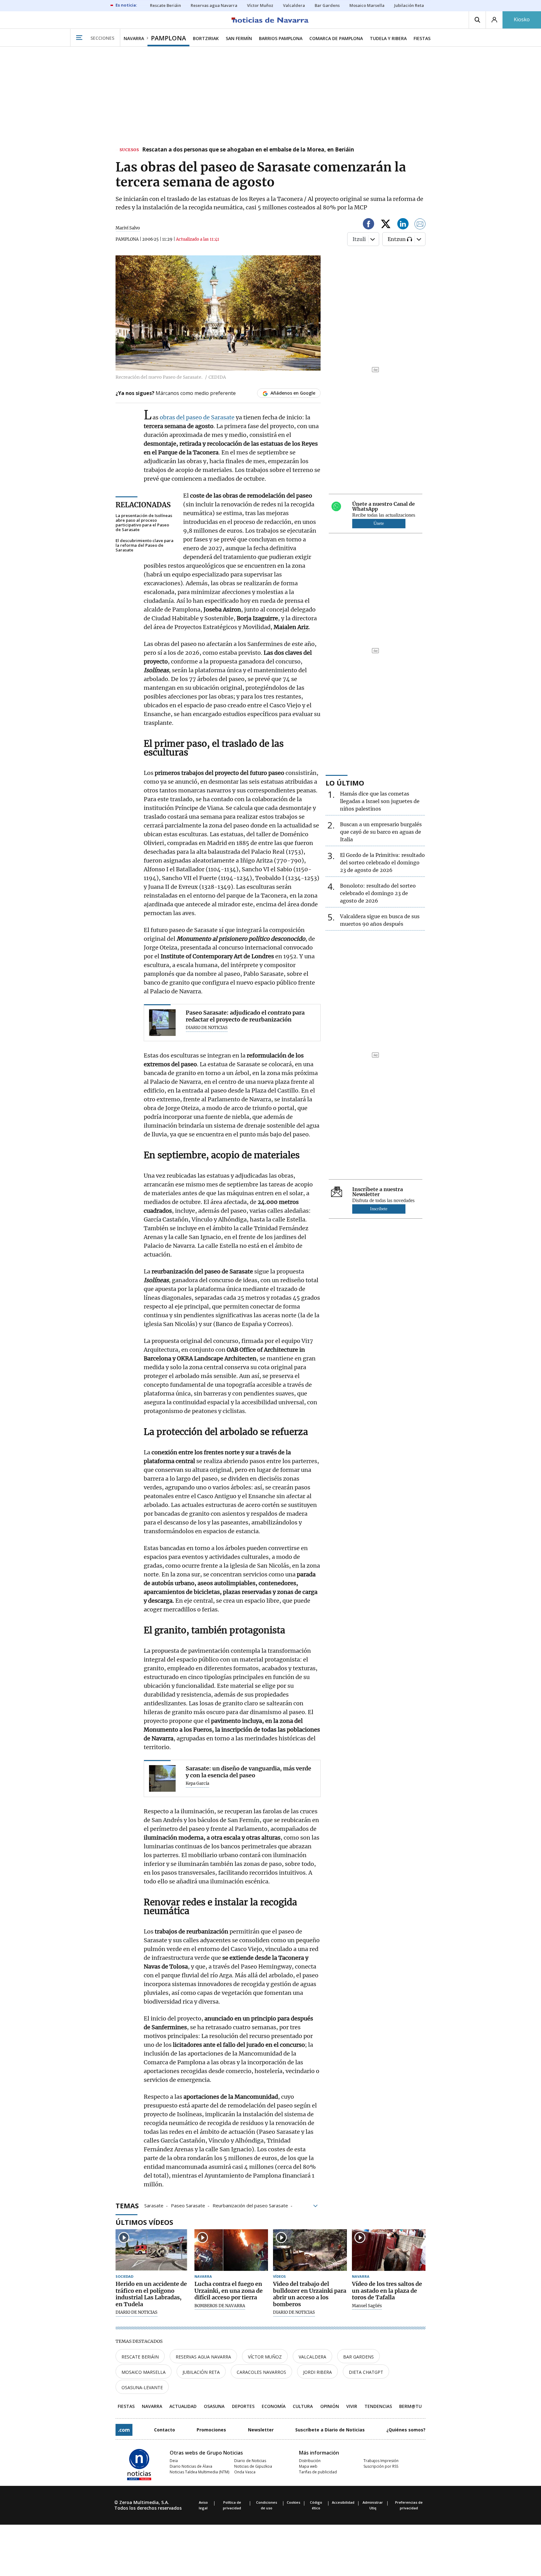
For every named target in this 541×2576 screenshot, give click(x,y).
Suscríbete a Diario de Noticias (330, 2430)
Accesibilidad (343, 2502)
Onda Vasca (245, 2472)
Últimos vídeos (144, 2222)
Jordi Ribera (317, 2372)
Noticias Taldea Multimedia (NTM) (199, 2472)
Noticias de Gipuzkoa (253, 2466)
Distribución (310, 2461)
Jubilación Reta (201, 2372)
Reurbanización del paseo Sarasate (250, 2205)
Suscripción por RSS (381, 2466)
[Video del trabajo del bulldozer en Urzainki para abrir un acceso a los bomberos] (310, 2250)
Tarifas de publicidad (318, 2472)
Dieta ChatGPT (366, 2372)
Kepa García (197, 1784)
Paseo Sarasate (188, 2205)
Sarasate (154, 2205)
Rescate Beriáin (140, 2357)
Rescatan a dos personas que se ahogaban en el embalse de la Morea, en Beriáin (248, 150)
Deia (174, 2461)
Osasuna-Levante (142, 2387)
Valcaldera (312, 2357)
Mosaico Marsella (144, 2372)
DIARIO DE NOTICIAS (207, 1028)
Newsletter (261, 2430)
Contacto (165, 2430)
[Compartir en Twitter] (386, 225)
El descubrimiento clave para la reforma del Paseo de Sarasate (144, 545)
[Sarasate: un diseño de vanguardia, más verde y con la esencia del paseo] (162, 1778)
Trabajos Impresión (381, 2461)
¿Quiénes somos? (406, 2430)
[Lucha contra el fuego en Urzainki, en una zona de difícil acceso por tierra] (231, 2250)
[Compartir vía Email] (420, 225)
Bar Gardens (358, 2357)
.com (124, 2430)
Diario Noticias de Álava (191, 2466)
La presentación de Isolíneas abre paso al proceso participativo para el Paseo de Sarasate (144, 523)
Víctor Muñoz (265, 2357)
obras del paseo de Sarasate (197, 417)
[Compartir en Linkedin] (403, 225)
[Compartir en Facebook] (368, 225)
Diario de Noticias (250, 2461)
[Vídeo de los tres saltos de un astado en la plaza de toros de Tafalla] (389, 2250)
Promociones (211, 2430)
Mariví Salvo (128, 228)
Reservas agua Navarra (203, 2357)
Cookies (294, 2502)
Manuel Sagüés (367, 2306)
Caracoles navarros (261, 2372)
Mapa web (308, 2466)
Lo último (345, 783)
